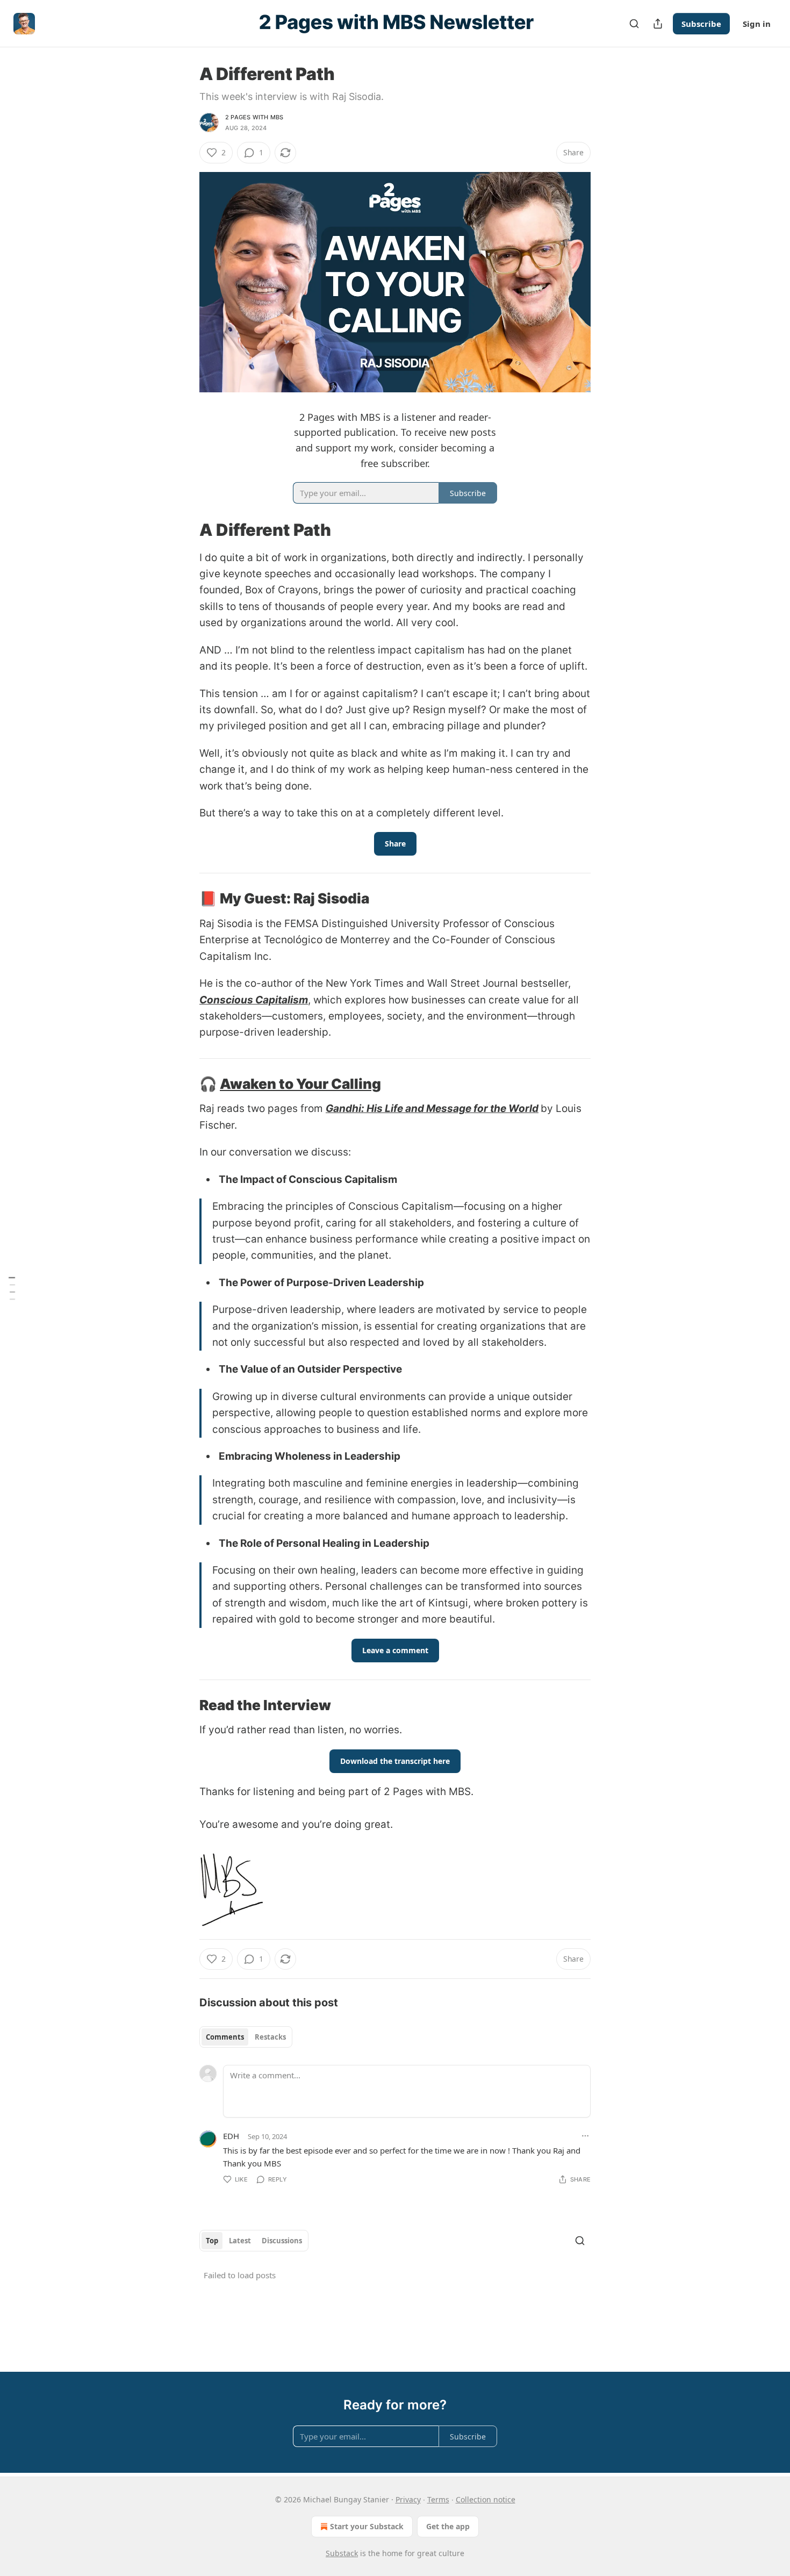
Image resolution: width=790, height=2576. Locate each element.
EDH (231, 2136)
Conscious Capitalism (254, 1000)
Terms (438, 2499)
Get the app (448, 2526)
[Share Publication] (658, 24)
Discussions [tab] (282, 2241)
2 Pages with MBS (254, 117)
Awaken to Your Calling (300, 1084)
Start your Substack (367, 2526)
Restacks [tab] (270, 2037)
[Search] (634, 24)
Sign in (757, 24)
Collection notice (486, 2499)
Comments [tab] (225, 2037)
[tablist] (246, 2037)
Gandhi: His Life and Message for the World (432, 1108)
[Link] (184, 529)
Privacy (408, 2499)
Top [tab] (212, 2241)
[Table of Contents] (12, 1288)
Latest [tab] (240, 2241)
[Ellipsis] (585, 2136)
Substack (342, 2553)
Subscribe (701, 24)
